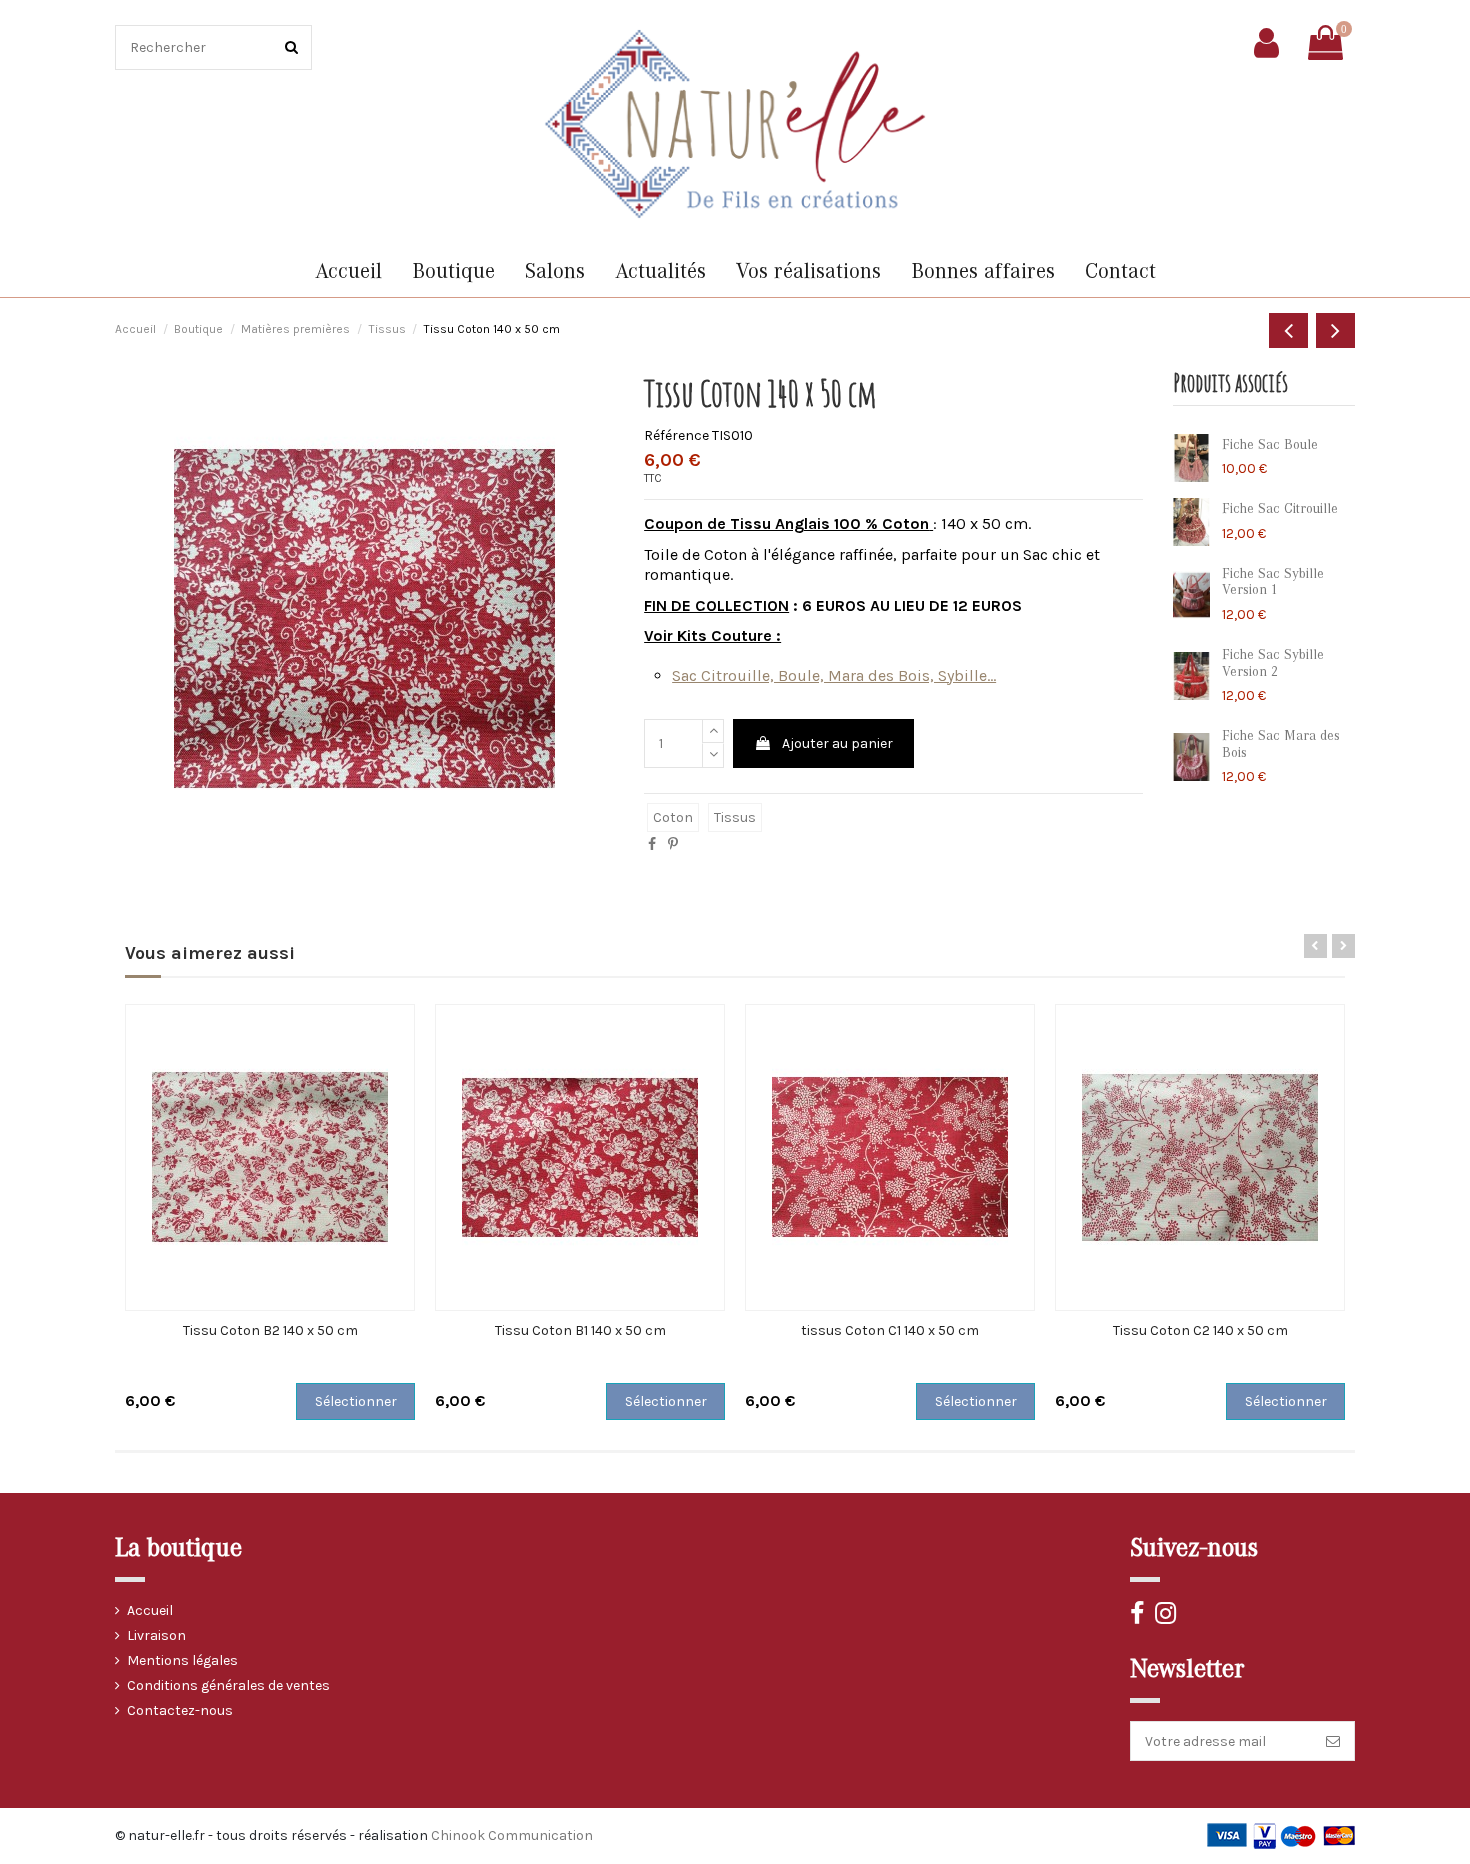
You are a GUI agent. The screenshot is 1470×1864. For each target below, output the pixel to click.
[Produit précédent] (1288, 330)
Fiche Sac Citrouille (1280, 509)
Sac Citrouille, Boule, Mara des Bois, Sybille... (834, 675)
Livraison (156, 1635)
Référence (676, 435)
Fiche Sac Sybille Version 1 (1273, 582)
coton (673, 817)
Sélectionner (356, 1401)
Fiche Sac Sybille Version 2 (1273, 663)
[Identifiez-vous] (1266, 43)
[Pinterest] (673, 844)
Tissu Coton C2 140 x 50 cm (1200, 1330)
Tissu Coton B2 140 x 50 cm (270, 1330)
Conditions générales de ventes (228, 1685)
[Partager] (652, 844)
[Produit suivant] (1335, 330)
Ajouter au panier (837, 743)
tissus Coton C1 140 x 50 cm (890, 1330)
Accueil (150, 1610)
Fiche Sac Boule (1270, 445)
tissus (735, 817)
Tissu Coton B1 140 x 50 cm (580, 1330)
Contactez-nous (180, 1710)
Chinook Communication (512, 1835)
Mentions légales (182, 1660)
